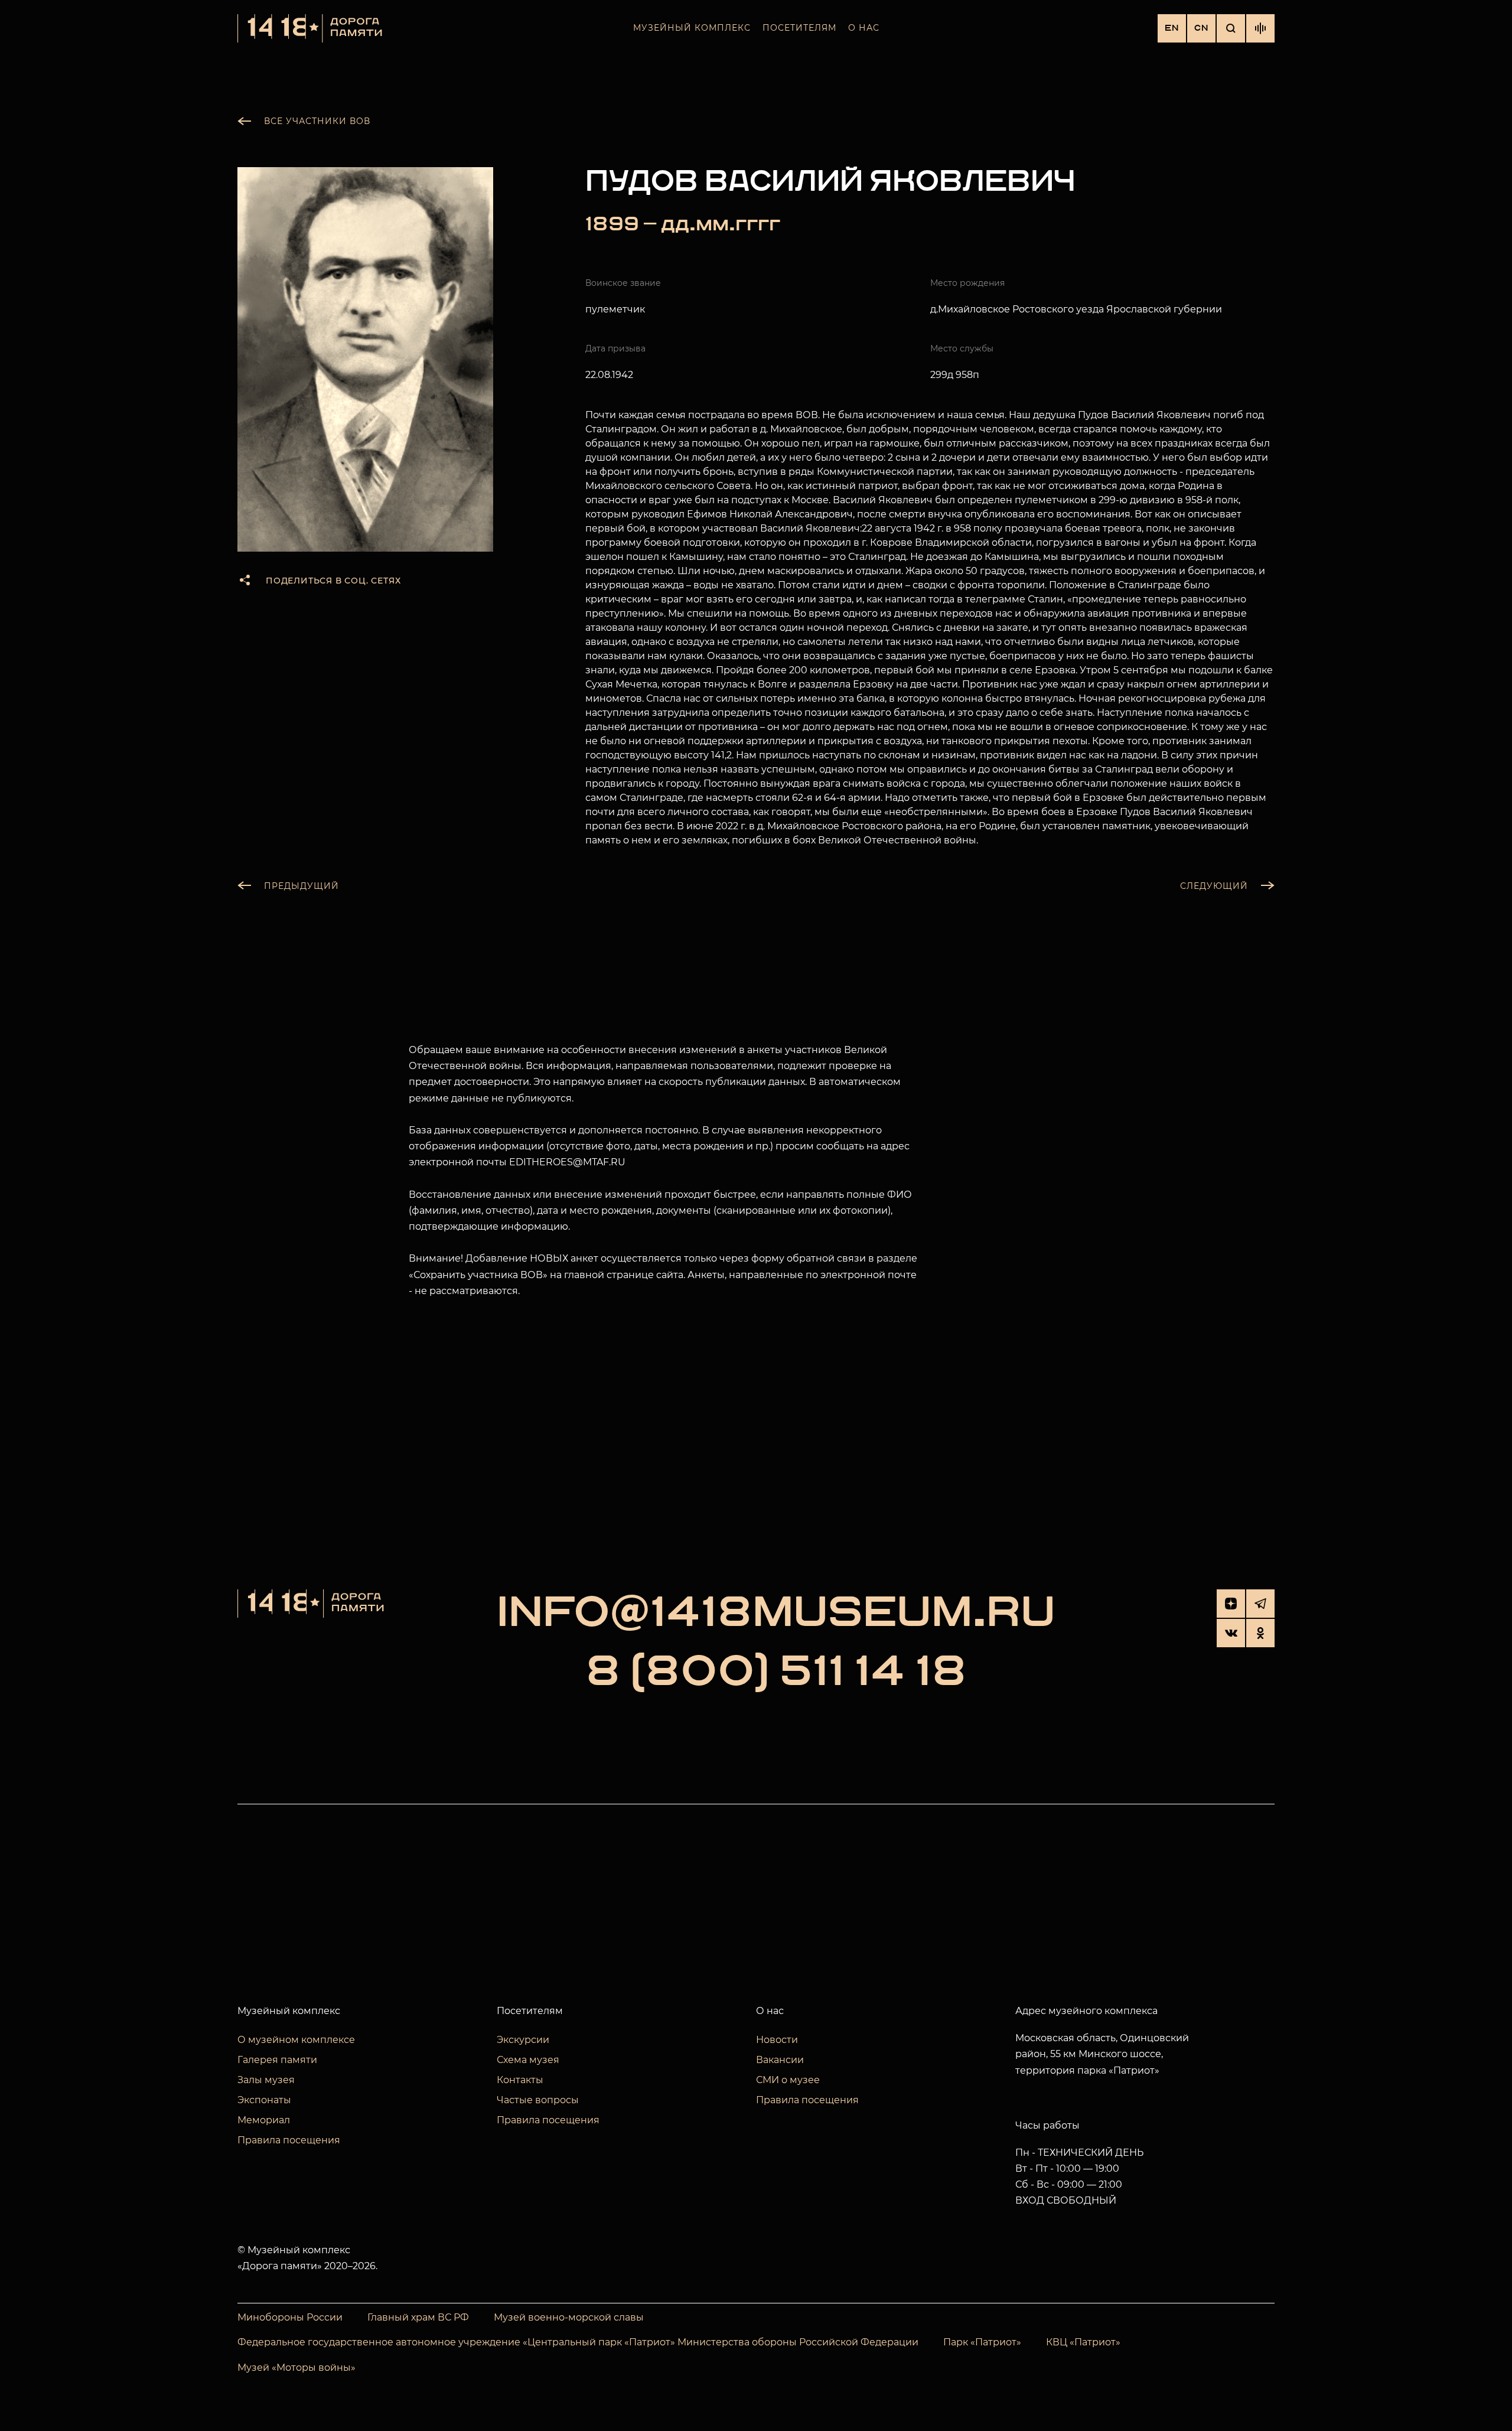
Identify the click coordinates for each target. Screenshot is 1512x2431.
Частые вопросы (538, 2100)
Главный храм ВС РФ (418, 2317)
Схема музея (528, 2060)
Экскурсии (523, 2040)
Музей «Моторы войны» (296, 2368)
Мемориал (264, 2120)
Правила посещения (289, 2140)
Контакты (520, 2080)
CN (1201, 28)
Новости (777, 2040)
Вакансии (780, 2060)
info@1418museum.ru (776, 1613)
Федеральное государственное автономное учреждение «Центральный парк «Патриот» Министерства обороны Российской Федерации (578, 2342)
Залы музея (266, 2080)
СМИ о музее (788, 2080)
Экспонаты (264, 2100)
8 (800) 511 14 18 (776, 1672)
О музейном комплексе (296, 2040)
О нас (864, 28)
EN (1172, 28)
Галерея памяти (277, 2060)
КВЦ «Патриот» (1083, 2342)
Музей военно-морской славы (569, 2317)
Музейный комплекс (692, 28)
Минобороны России (290, 2317)
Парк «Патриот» (982, 2342)
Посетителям (799, 28)
